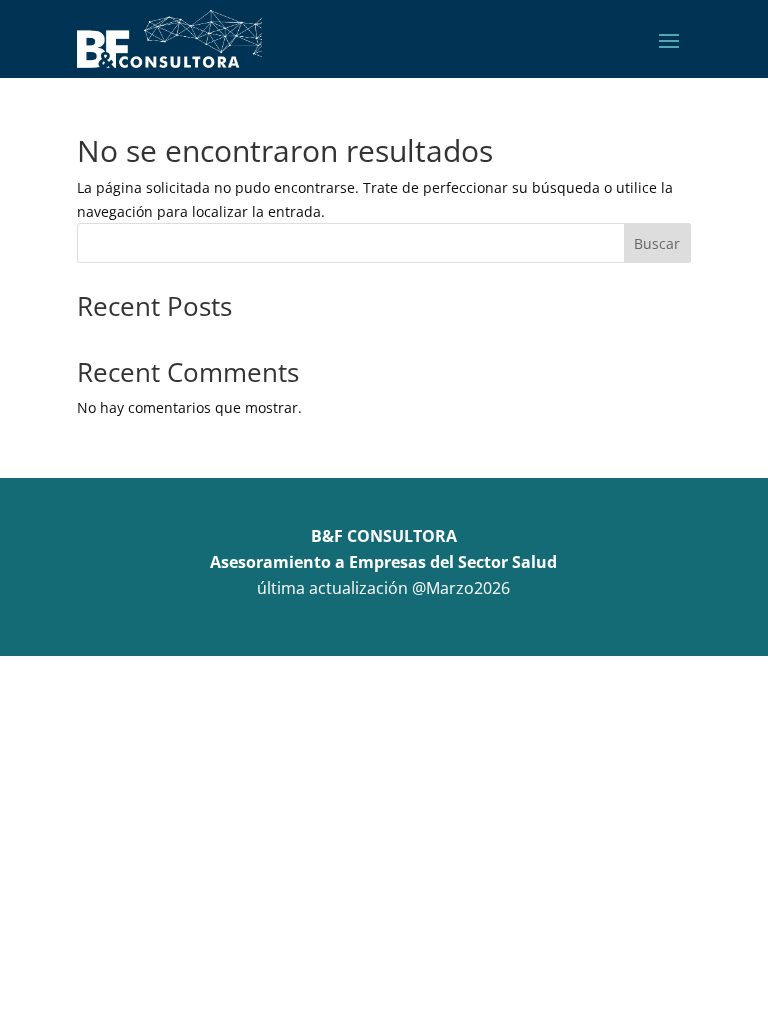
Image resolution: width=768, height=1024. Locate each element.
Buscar (657, 243)
